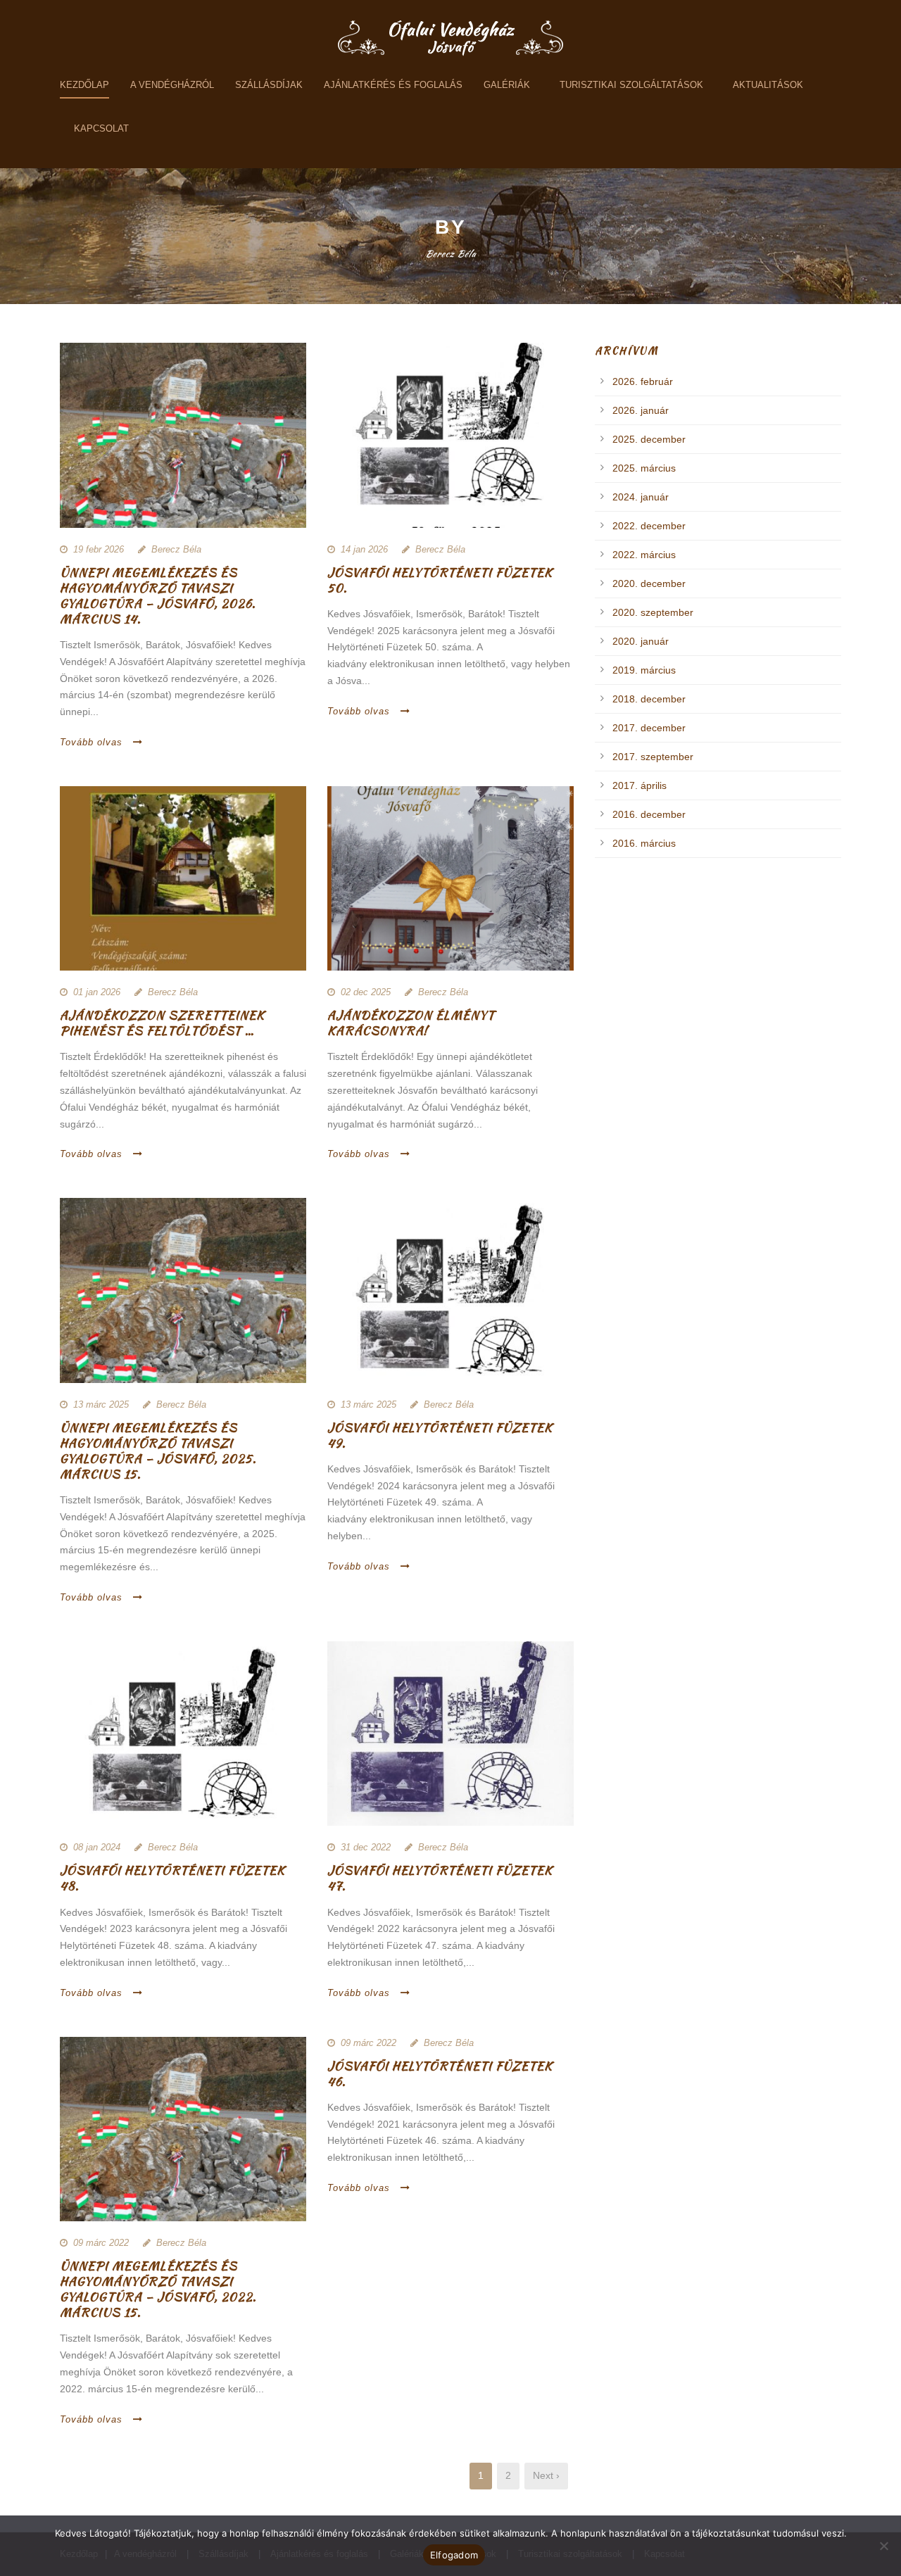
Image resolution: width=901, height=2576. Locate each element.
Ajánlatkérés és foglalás (393, 85)
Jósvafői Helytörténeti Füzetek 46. (440, 2073)
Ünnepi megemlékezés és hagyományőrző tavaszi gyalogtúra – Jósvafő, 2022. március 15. (158, 2289)
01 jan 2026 (97, 992)
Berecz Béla (176, 549)
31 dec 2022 (366, 1847)
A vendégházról (172, 85)
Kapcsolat (101, 128)
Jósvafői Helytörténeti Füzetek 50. (440, 580)
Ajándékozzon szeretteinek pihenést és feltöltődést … (162, 1023)
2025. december (649, 439)
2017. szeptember (653, 757)
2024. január (641, 497)
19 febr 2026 (99, 549)
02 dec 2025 (366, 992)
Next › (546, 2475)
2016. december (649, 814)
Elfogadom (454, 2555)
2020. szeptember (653, 612)
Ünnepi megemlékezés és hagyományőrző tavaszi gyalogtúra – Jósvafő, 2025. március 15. (158, 1451)
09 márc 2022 (101, 2243)
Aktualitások (768, 85)
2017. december (649, 728)
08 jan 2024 (97, 1847)
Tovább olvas (91, 742)
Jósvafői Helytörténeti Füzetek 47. (440, 1878)
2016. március (644, 843)
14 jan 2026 (364, 549)
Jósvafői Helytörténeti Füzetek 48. (172, 1878)
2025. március (644, 468)
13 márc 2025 (101, 1404)
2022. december (649, 526)
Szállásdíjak (269, 85)
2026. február (643, 381)
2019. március (644, 670)
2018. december (649, 699)
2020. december (649, 583)
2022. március (644, 555)
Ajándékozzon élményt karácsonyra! (411, 1023)
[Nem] (883, 2546)
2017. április (639, 785)
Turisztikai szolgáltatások (631, 85)
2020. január (641, 641)
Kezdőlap (84, 85)
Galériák (507, 85)
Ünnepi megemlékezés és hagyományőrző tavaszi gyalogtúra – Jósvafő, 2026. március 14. (158, 595)
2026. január (641, 410)
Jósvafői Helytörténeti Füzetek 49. (440, 1435)
